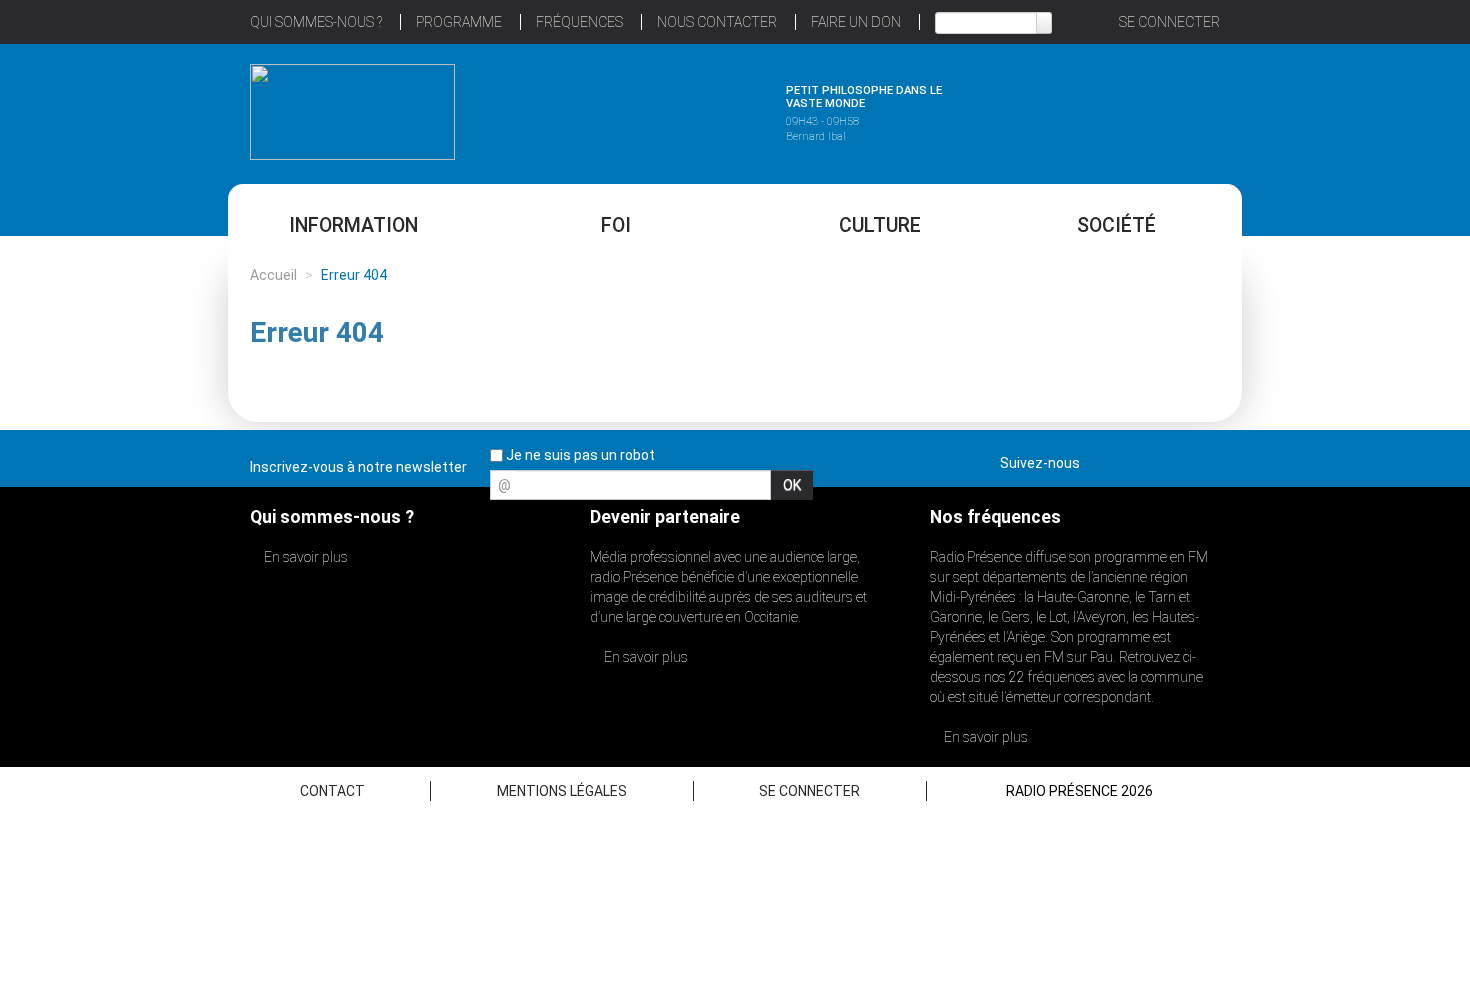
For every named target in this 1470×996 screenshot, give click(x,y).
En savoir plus (304, 557)
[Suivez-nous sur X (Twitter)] (1134, 459)
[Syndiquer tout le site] (1204, 459)
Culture (880, 225)
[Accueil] (352, 112)
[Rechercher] (1044, 23)
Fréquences (579, 22)
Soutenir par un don (1370, 450)
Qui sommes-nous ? (316, 22)
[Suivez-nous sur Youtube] (1169, 459)
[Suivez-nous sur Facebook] (1099, 459)
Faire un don (856, 22)
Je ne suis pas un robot (579, 455)
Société (1116, 225)
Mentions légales (562, 791)
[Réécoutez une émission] (1117, 109)
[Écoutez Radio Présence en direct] (680, 109)
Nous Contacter (717, 22)
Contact (332, 791)
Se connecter (1169, 22)
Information (353, 225)
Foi (616, 225)
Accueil (273, 275)
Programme (459, 22)
